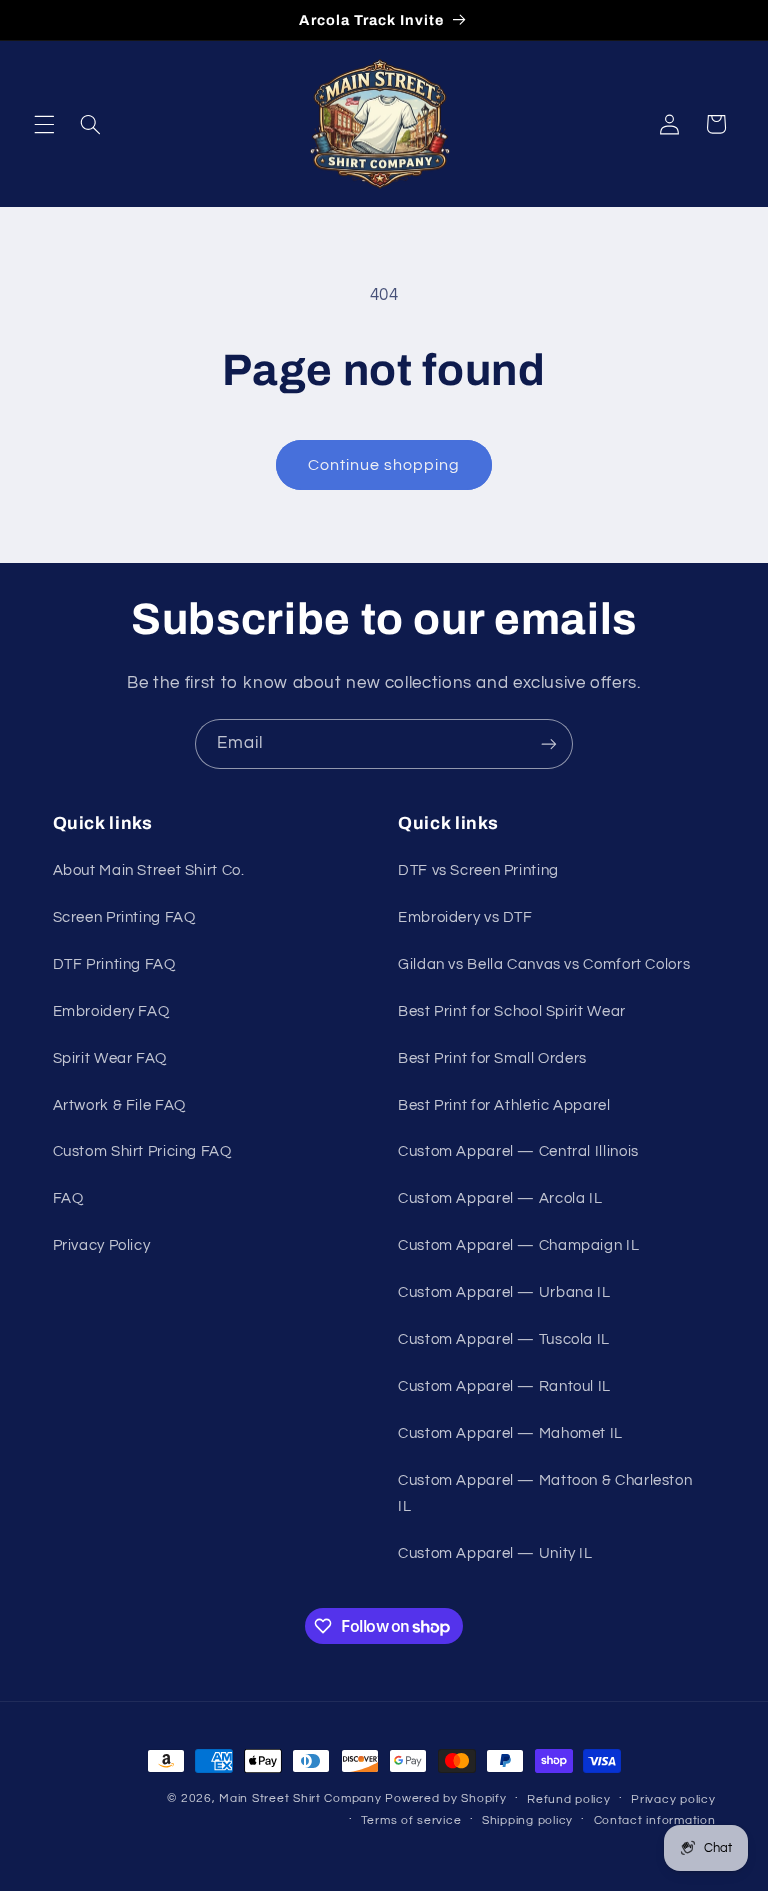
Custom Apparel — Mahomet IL (510, 1433)
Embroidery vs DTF (465, 917)
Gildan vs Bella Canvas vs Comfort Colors (544, 964)
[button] (44, 124)
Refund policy (569, 1799)
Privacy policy (673, 1799)
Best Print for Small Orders (492, 1058)
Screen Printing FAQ (124, 917)
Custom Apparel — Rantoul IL (504, 1386)
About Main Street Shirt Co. (149, 870)
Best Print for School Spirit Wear (512, 1011)
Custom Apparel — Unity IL (495, 1553)
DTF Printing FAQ (114, 964)
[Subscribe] (549, 743)
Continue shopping (384, 465)
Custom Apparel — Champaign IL (518, 1245)
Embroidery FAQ (111, 1011)
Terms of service (411, 1820)
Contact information (655, 1820)
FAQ (68, 1198)
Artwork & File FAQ (119, 1105)
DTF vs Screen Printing (478, 870)
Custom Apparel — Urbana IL (504, 1292)
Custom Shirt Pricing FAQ (142, 1151)
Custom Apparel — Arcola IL (500, 1198)
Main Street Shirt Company (300, 1798)
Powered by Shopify (445, 1798)
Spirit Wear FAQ (110, 1058)
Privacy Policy (102, 1245)
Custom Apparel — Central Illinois (518, 1151)
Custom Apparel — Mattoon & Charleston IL (545, 1493)
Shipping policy (527, 1820)
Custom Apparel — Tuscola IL (504, 1339)
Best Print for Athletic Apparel (504, 1105)
